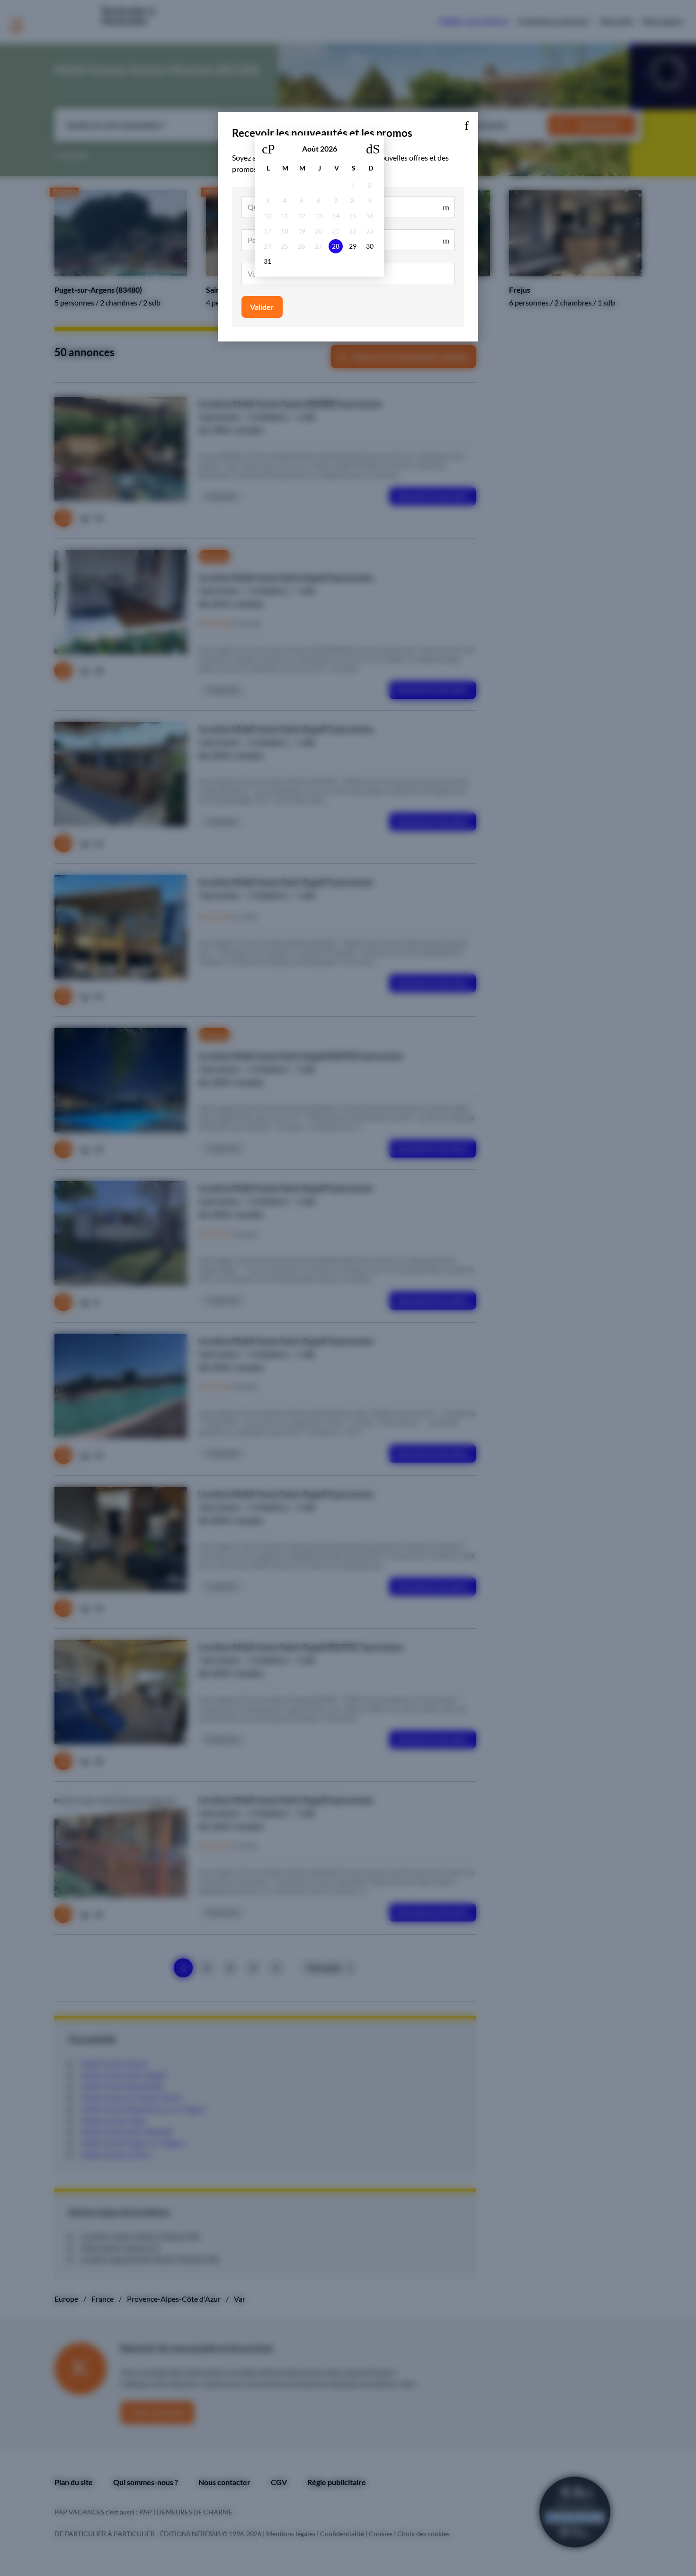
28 (336, 246)
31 (268, 261)
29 (353, 246)
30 (370, 246)
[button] (466, 124)
